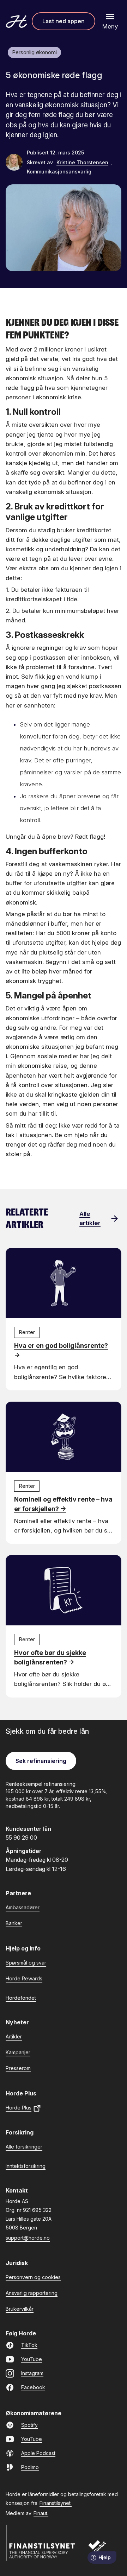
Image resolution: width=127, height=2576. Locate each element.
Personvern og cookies (33, 2277)
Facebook (33, 2387)
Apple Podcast (38, 2453)
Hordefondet (21, 1998)
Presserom (18, 2068)
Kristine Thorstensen (82, 162)
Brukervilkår (20, 2309)
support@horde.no (28, 2238)
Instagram (32, 2373)
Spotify (29, 2425)
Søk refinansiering (41, 1761)
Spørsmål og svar (26, 1963)
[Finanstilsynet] (41, 2543)
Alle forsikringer (24, 2147)
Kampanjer (18, 2052)
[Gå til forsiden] (17, 21)
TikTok (29, 2345)
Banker (14, 1923)
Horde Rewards (24, 1978)
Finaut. (41, 2513)
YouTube (32, 2359)
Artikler (14, 2036)
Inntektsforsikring (26, 2166)
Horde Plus (19, 2108)
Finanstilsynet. (56, 2503)
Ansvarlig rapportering (32, 2293)
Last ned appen (64, 21)
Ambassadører (23, 1907)
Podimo (30, 2467)
